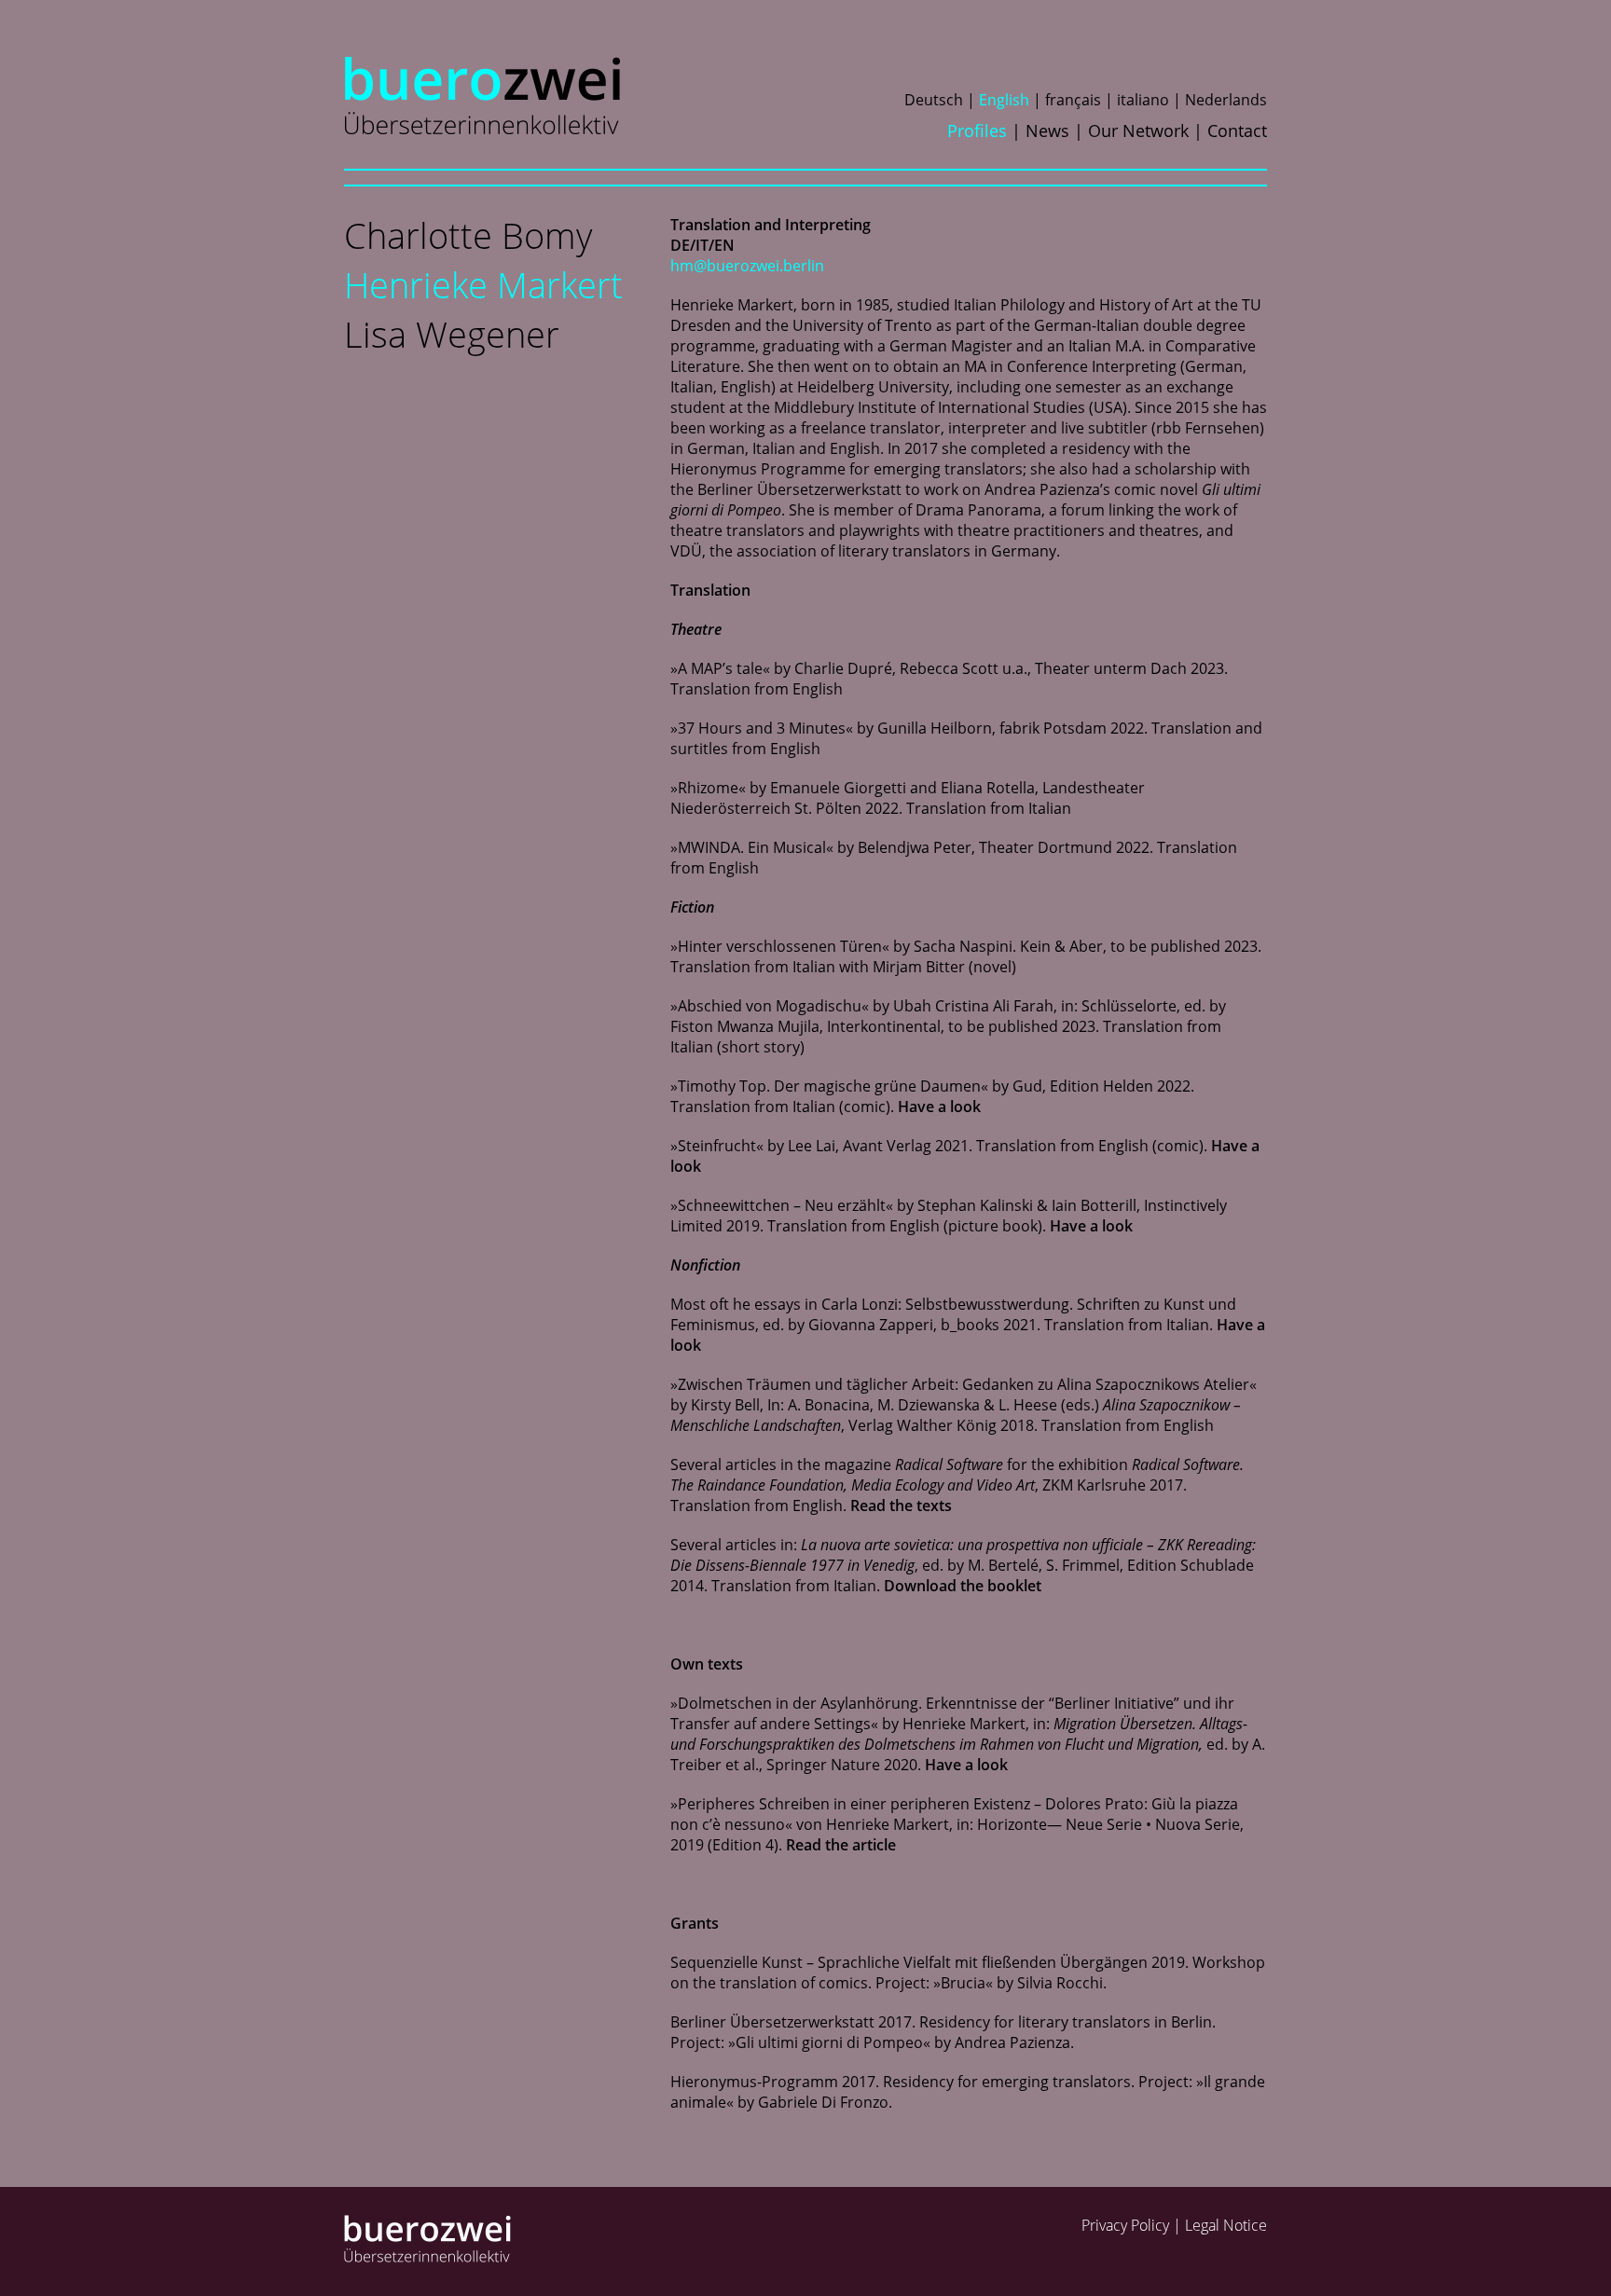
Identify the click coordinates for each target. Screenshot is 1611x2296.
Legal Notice (1226, 2225)
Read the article (841, 1845)
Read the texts (901, 1505)
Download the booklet (963, 1586)
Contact (1237, 131)
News (1047, 131)
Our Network (1138, 131)
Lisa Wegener (452, 334)
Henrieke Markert (483, 284)
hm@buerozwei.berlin (747, 266)
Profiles (977, 131)
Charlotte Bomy (468, 235)
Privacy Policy (1125, 2225)
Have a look (939, 1107)
